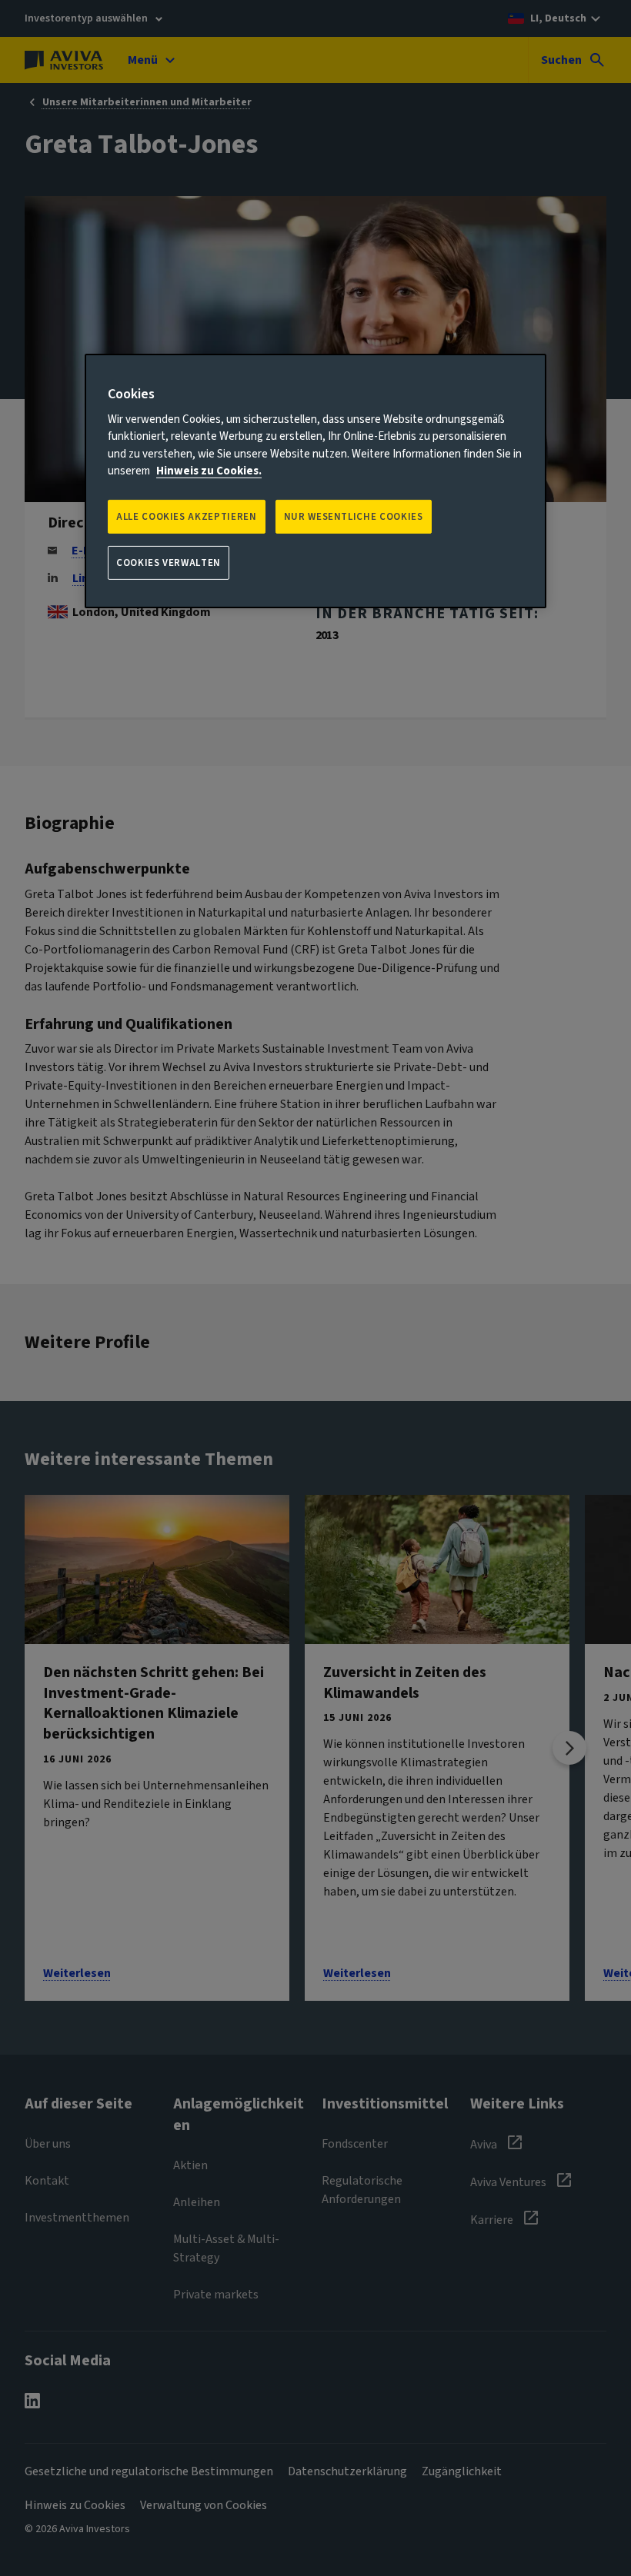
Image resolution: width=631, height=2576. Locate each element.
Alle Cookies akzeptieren (187, 517)
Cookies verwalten (169, 563)
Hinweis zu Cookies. (209, 471)
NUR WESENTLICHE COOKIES (354, 517)
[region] (315, 481)
